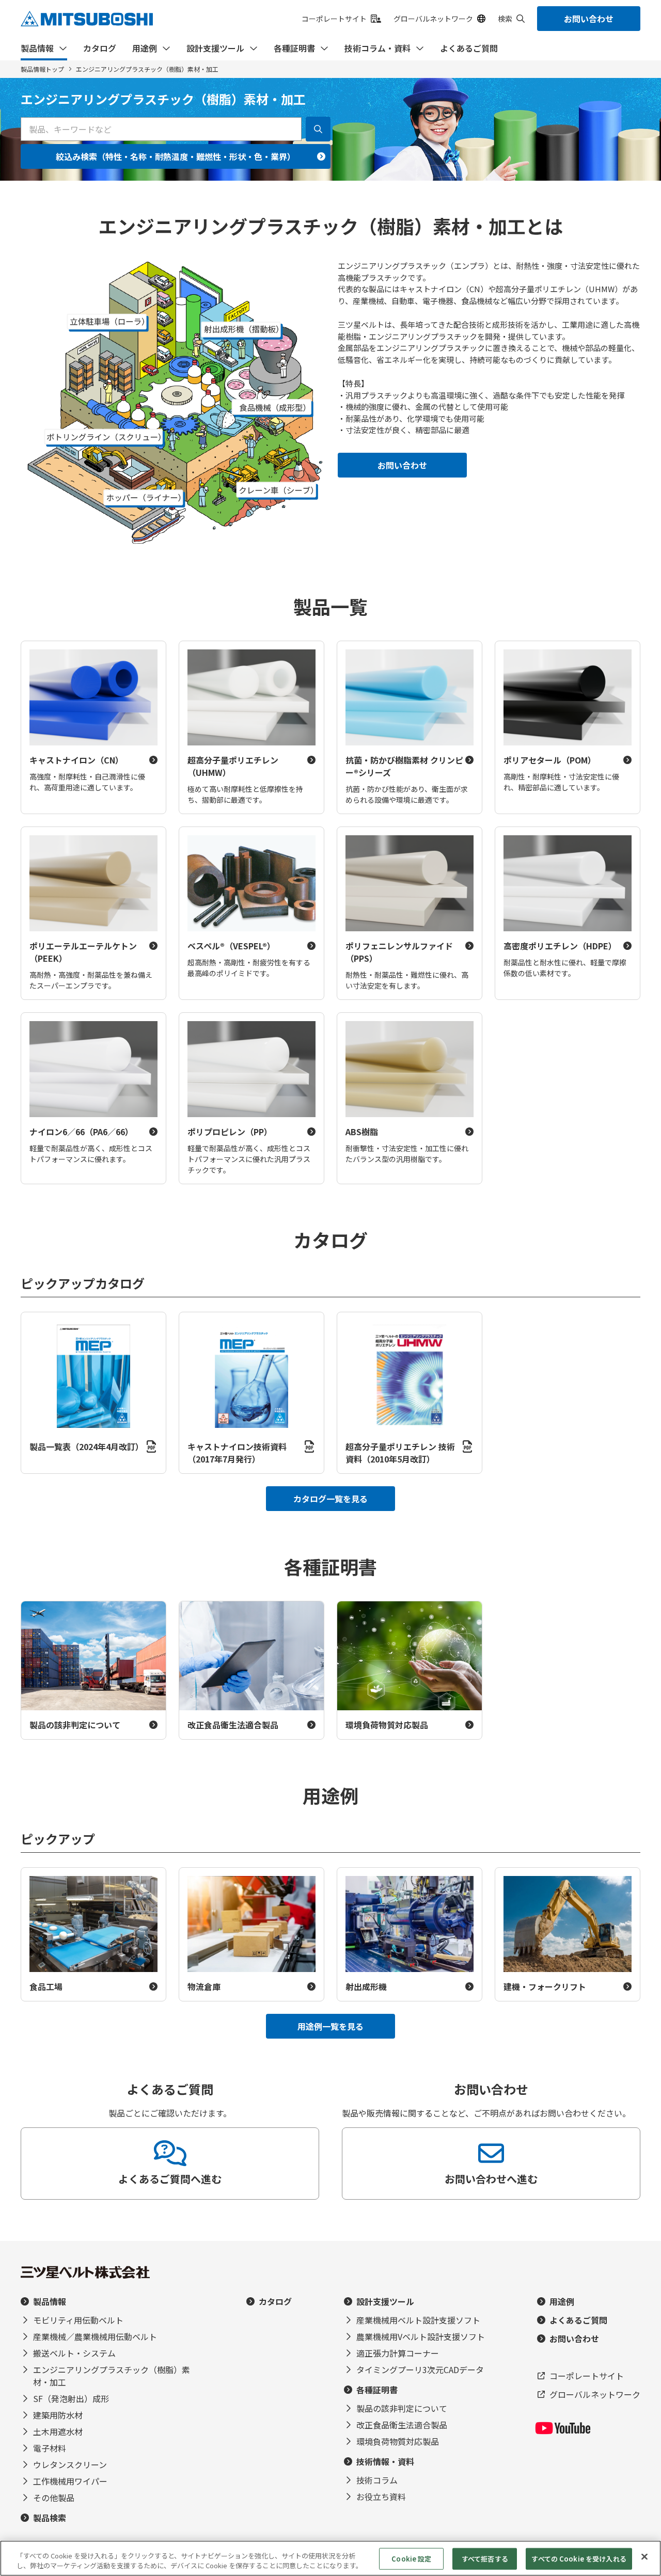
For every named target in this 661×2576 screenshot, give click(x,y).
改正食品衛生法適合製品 (402, 2425)
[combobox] (161, 129)
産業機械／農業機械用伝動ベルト (95, 2336)
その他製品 (54, 2498)
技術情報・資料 (385, 2461)
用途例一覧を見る (330, 2026)
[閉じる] (644, 2557)
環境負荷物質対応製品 (398, 2441)
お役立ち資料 (381, 2497)
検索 (505, 19)
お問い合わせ (589, 19)
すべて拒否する (485, 2559)
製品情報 (37, 48)
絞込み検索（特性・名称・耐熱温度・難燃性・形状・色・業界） (176, 156)
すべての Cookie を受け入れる (579, 2559)
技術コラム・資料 (377, 48)
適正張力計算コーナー (398, 2353)
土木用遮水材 (58, 2431)
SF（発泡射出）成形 (71, 2398)
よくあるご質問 (469, 48)
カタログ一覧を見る (330, 1499)
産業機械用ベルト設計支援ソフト (418, 2320)
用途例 (145, 48)
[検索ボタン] (318, 129)
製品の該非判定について (402, 2408)
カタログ (100, 48)
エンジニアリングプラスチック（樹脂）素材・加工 (112, 2376)
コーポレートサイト (334, 19)
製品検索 (50, 2518)
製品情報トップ (42, 69)
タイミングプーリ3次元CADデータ (420, 2370)
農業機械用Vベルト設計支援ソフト (421, 2336)
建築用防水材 (58, 2415)
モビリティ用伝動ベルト (78, 2320)
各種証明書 (294, 48)
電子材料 (50, 2448)
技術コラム (377, 2480)
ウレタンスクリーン (70, 2464)
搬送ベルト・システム (74, 2353)
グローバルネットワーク (433, 19)
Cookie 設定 (411, 2559)
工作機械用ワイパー (70, 2481)
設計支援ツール (215, 48)
